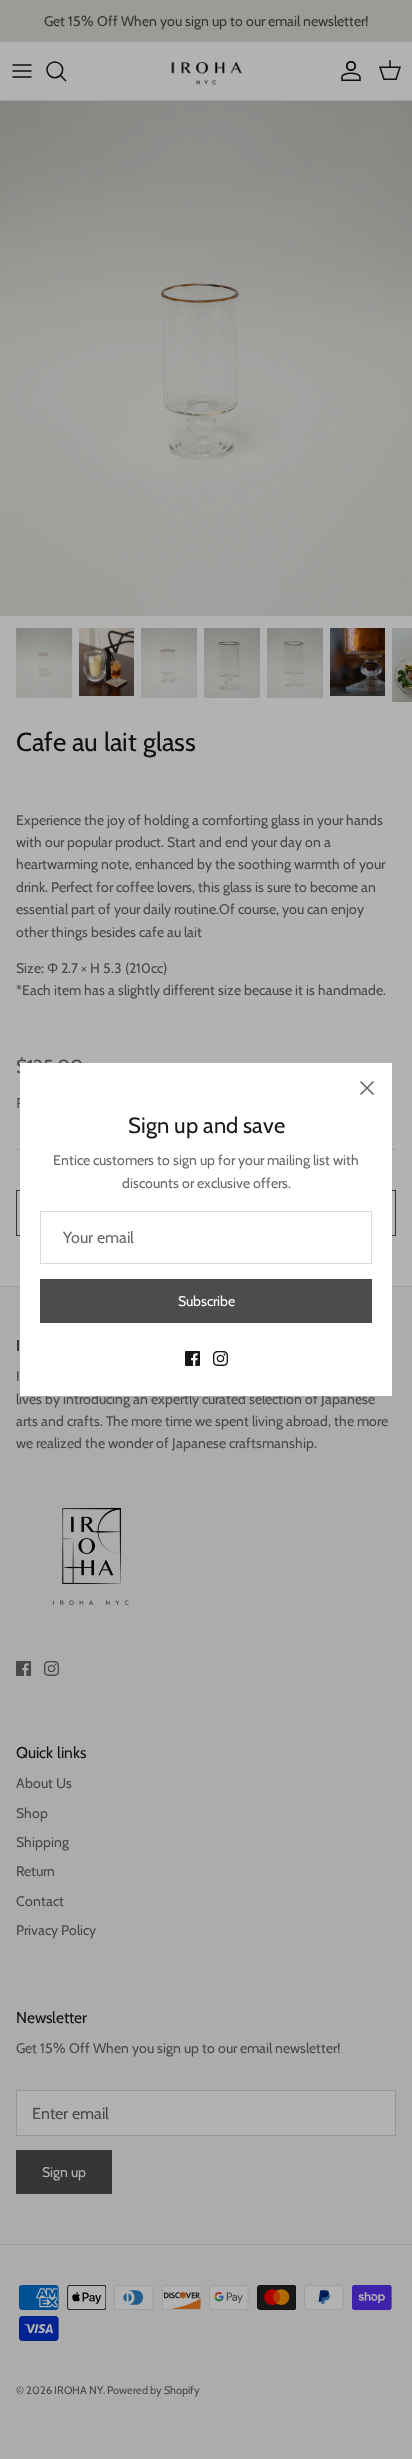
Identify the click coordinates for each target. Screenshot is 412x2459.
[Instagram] (220, 1358)
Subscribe (206, 1301)
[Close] (367, 1088)
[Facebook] (192, 1358)
